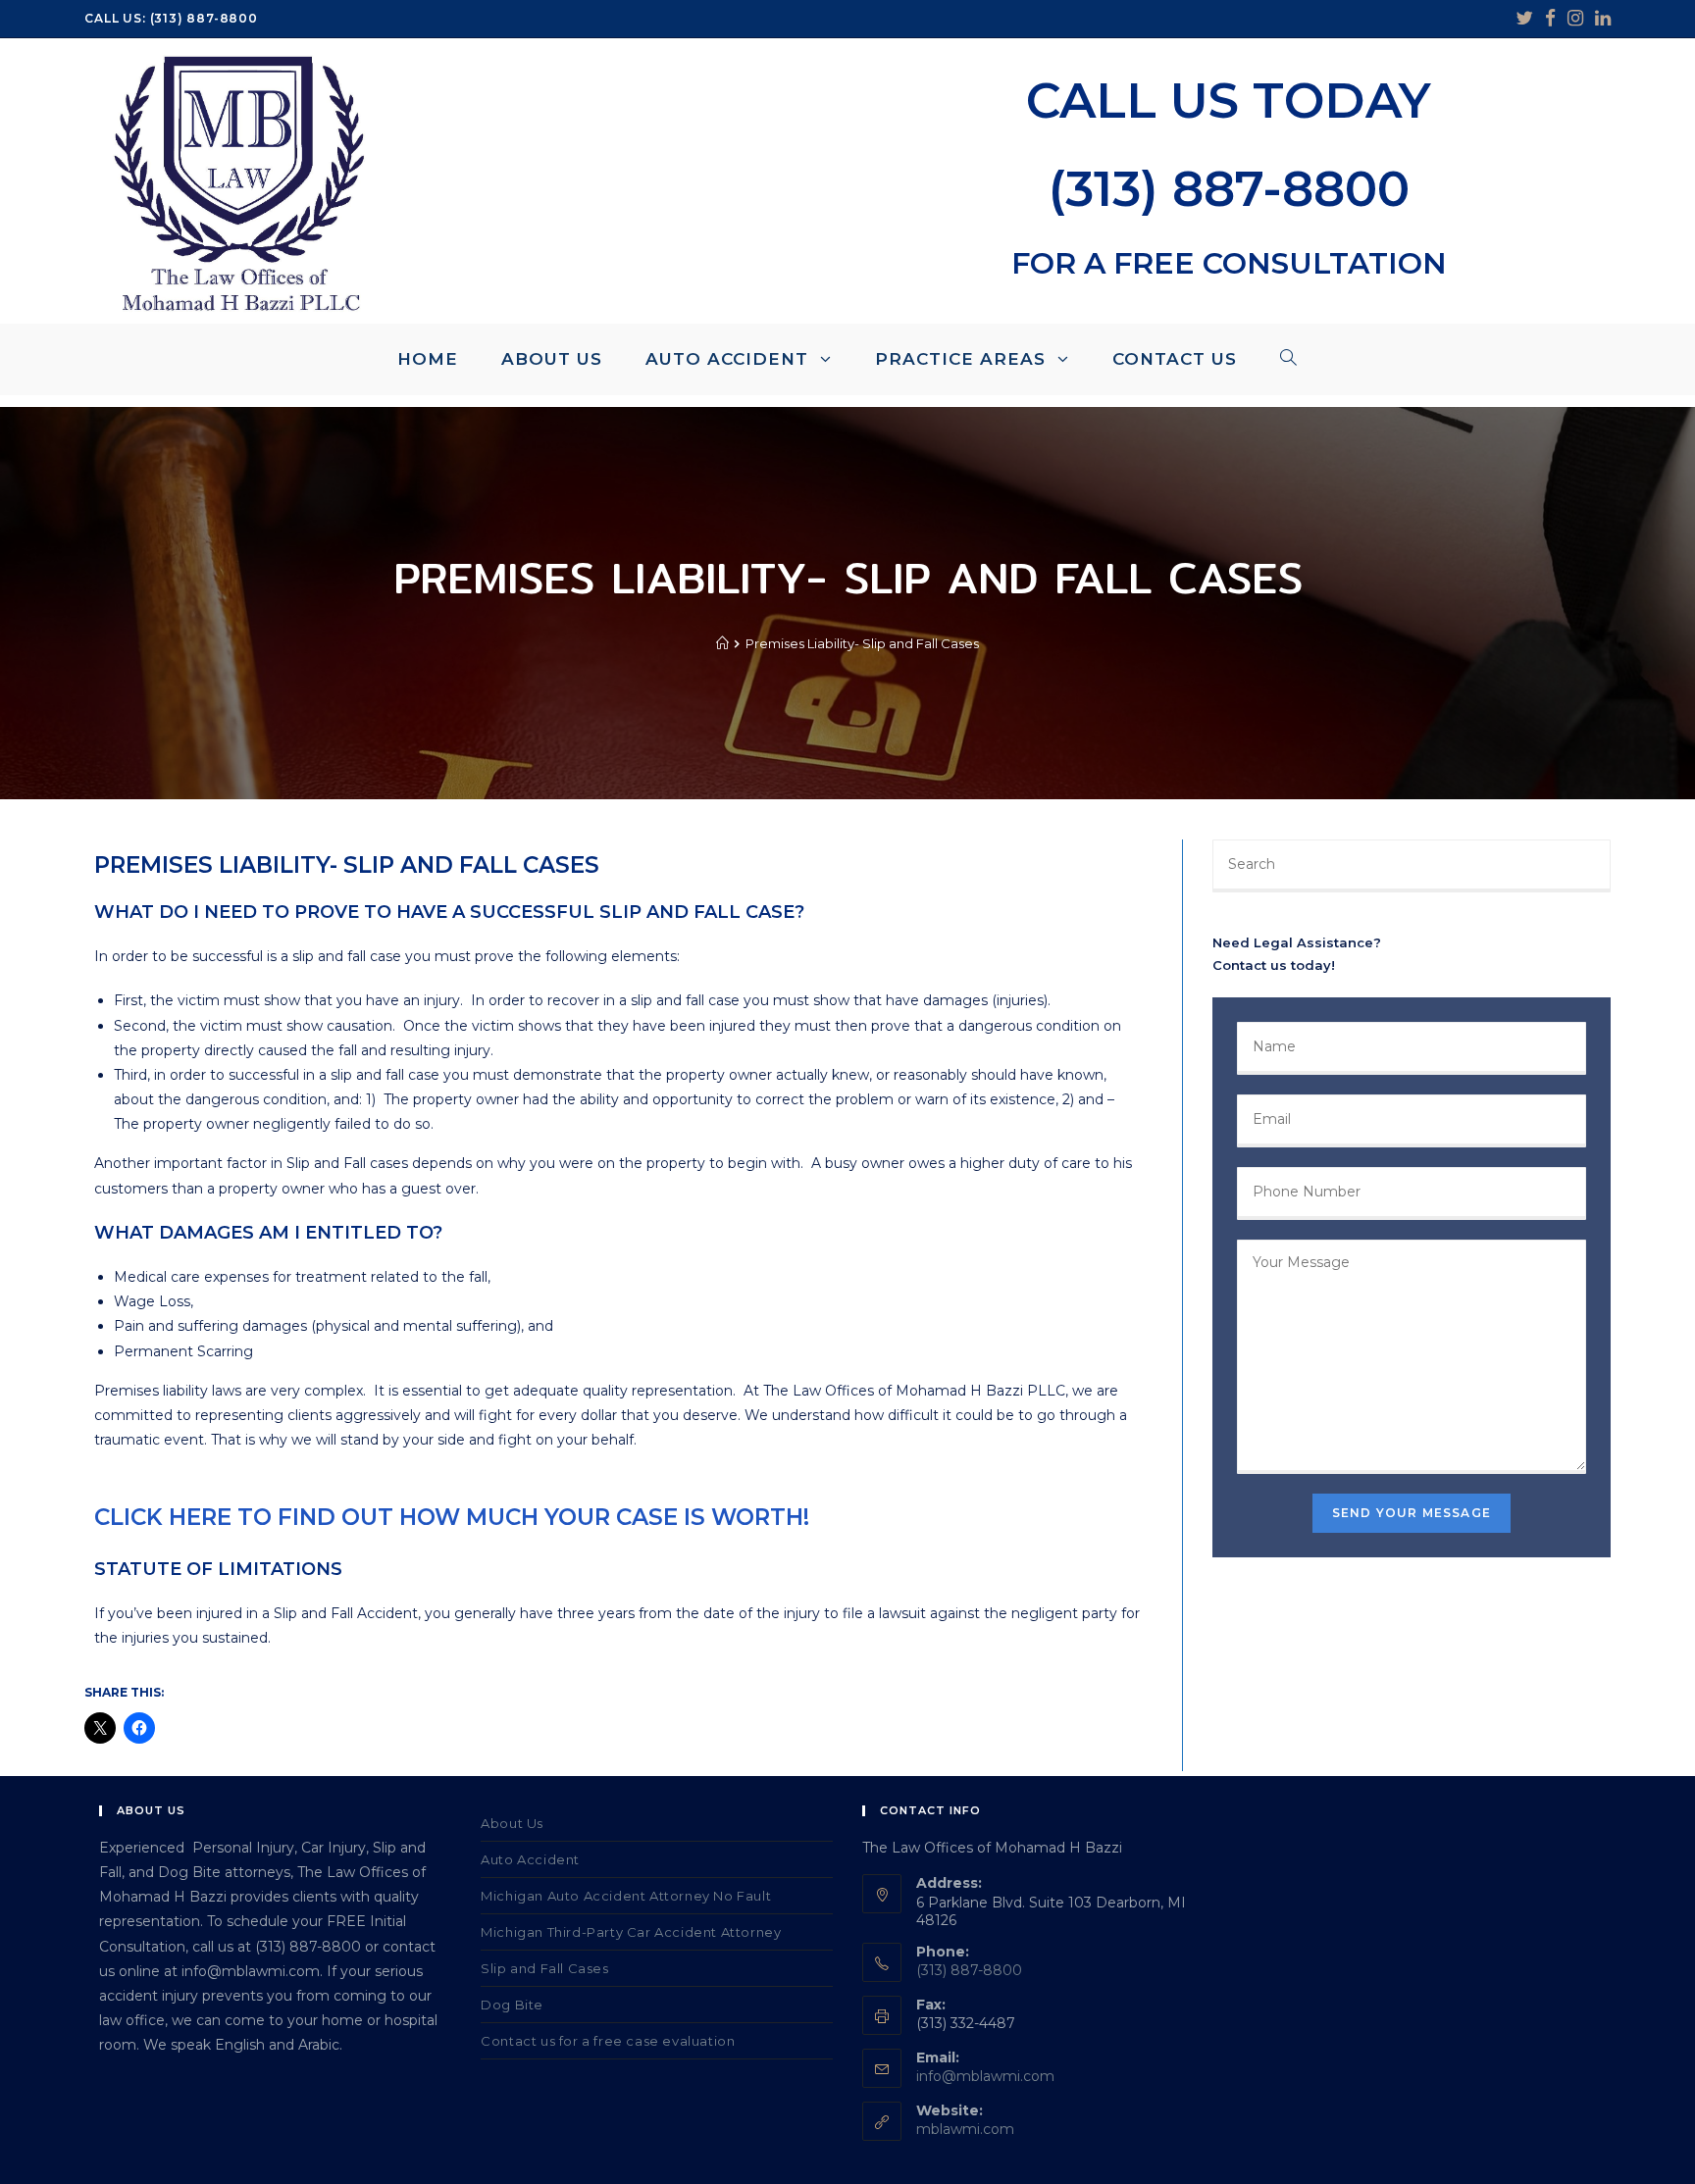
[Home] (722, 643)
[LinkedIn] (1600, 19)
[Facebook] (1550, 19)
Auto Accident (530, 1859)
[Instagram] (1575, 19)
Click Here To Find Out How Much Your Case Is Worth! (455, 1517)
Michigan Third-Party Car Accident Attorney (631, 1932)
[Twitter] (1524, 19)
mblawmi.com (965, 2129)
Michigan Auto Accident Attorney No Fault (626, 1896)
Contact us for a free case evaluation (608, 2041)
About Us (512, 1823)
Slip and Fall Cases (544, 1968)
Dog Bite (512, 2005)
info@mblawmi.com (985, 2076)
